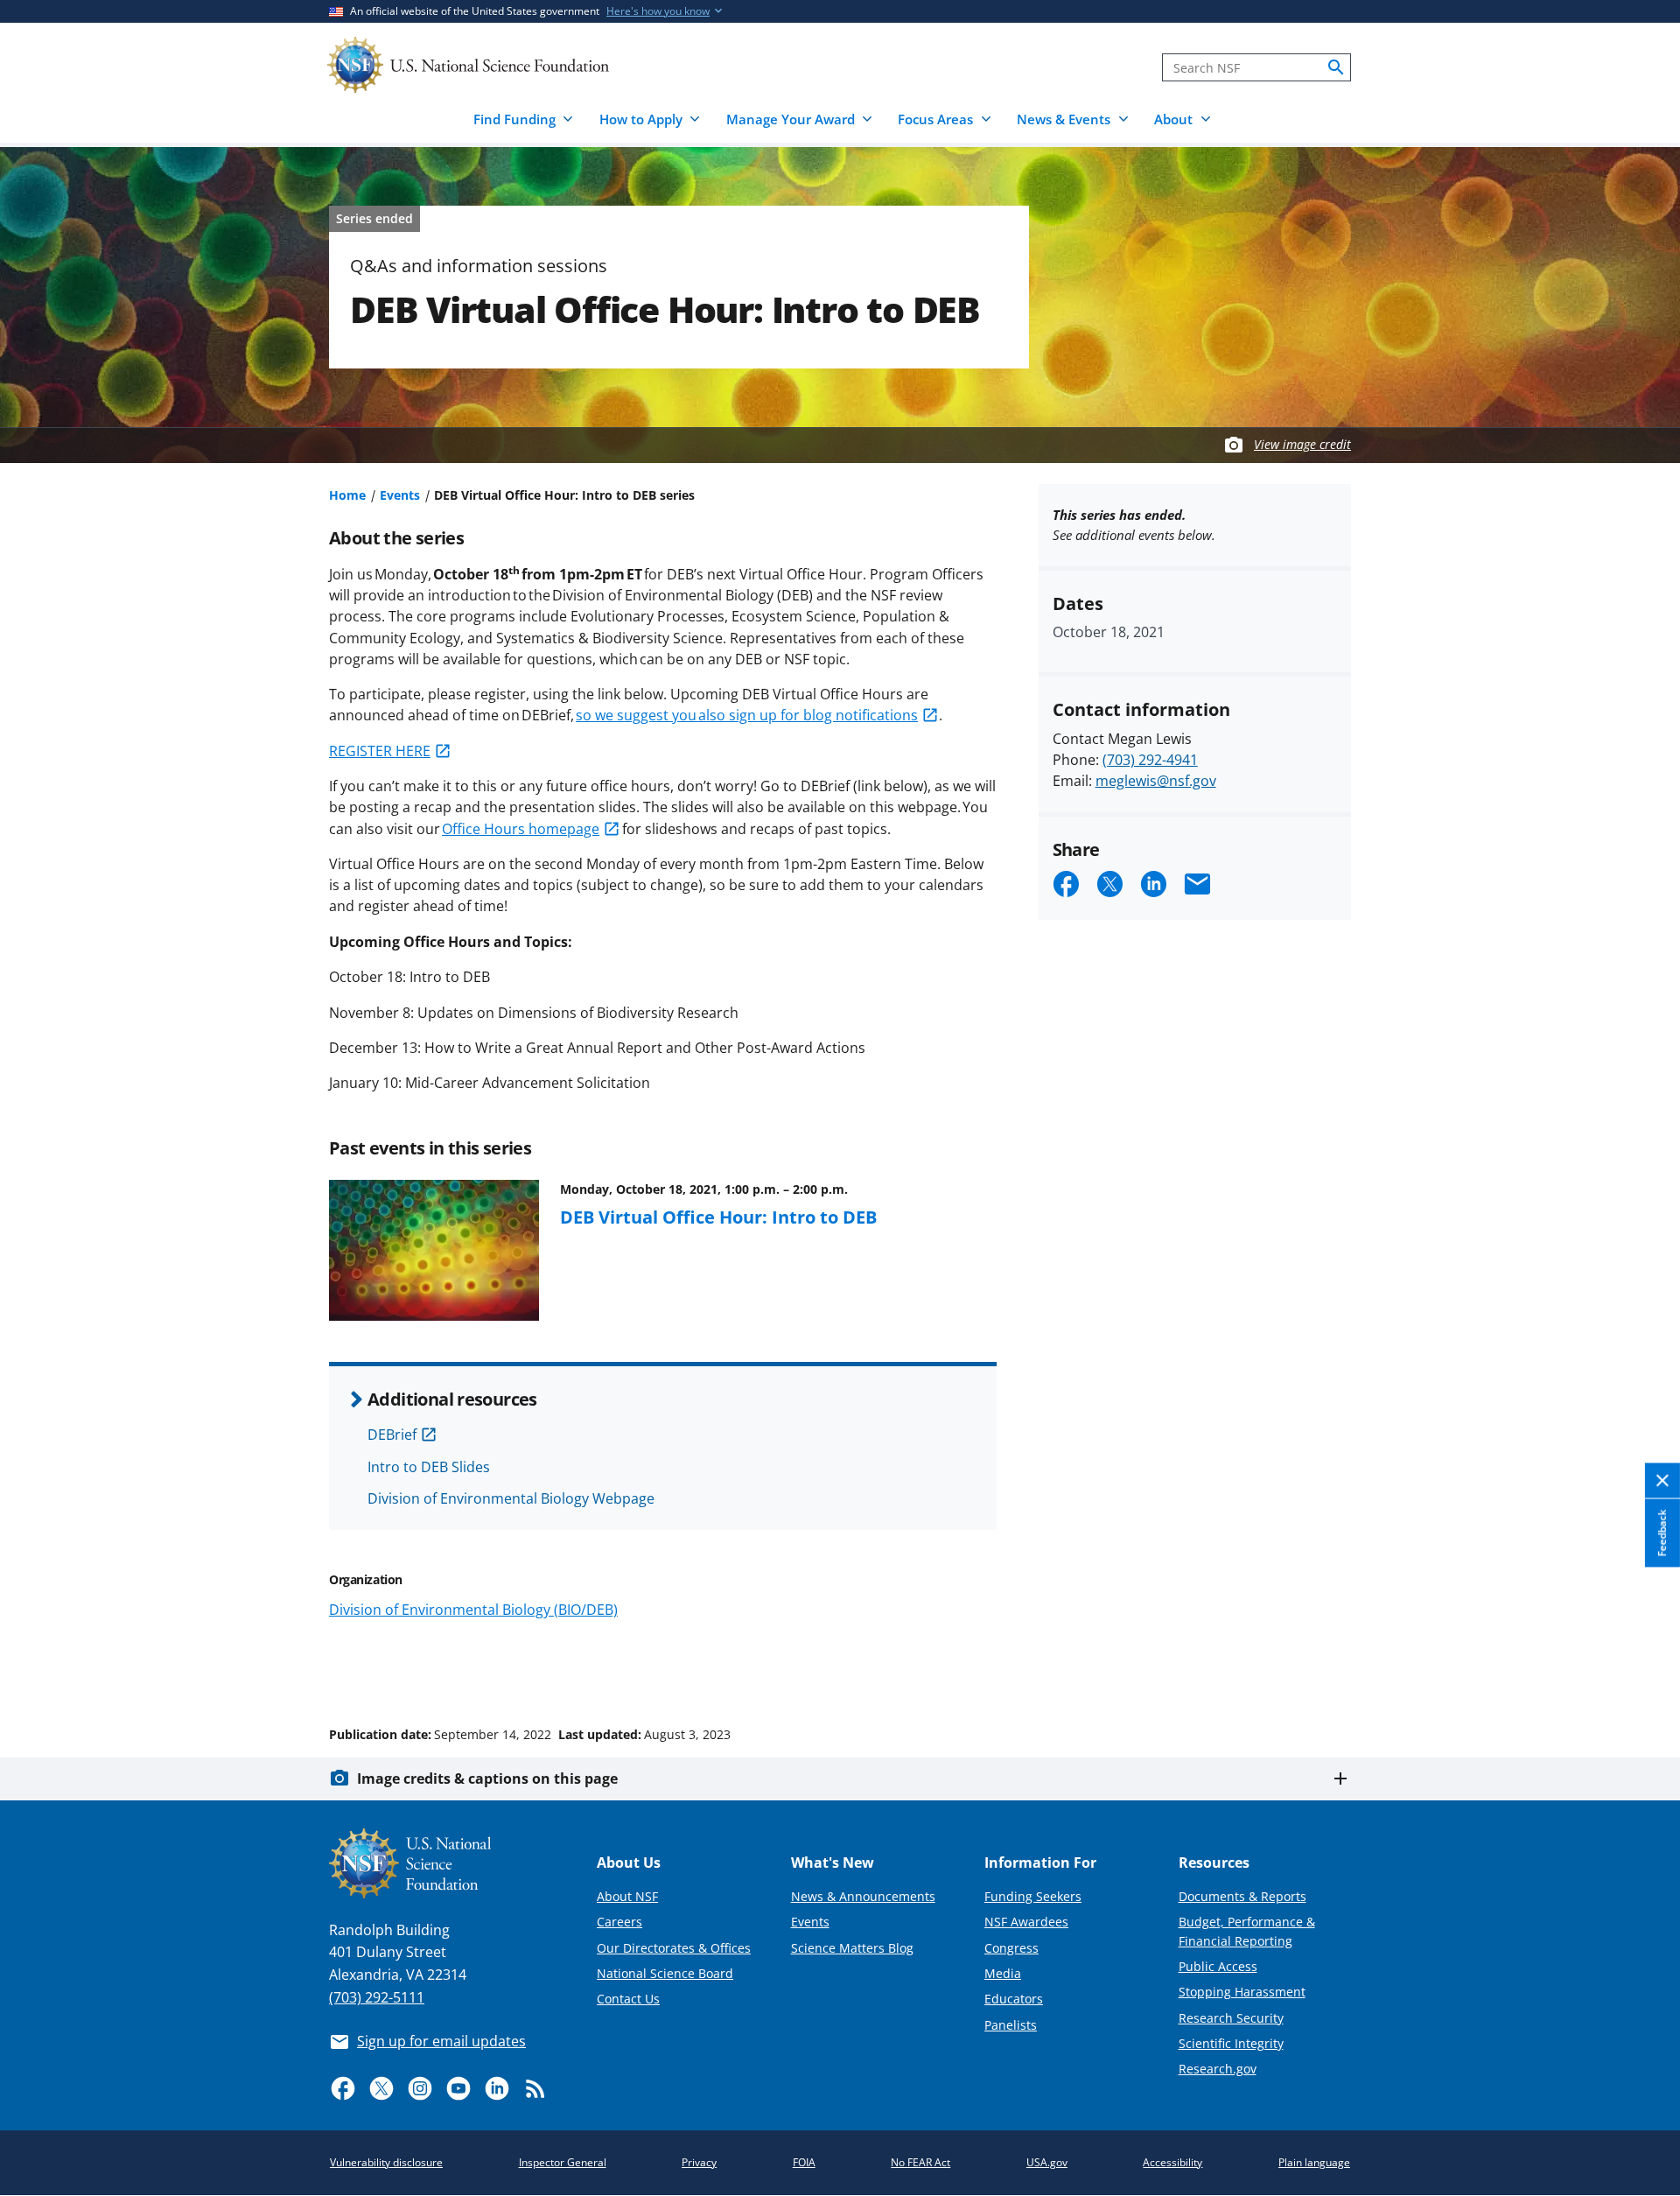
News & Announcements (863, 1896)
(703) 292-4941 (1150, 760)
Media (1003, 1973)
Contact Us (628, 1999)
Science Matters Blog (852, 1948)
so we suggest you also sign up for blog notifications (747, 715)
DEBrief (392, 1435)
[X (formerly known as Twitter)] (381, 2088)
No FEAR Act (920, 2162)
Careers (619, 1922)
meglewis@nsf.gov (1156, 781)
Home (347, 495)
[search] (1336, 67)
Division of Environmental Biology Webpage (511, 1498)
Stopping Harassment (1242, 1992)
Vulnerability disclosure (386, 2162)
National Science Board (665, 1973)
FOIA (804, 2162)
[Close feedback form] (1662, 1480)
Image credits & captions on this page (487, 1779)
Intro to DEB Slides (429, 1467)
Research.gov (1218, 2069)
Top (1642, 1668)
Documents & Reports (1242, 1896)
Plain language (1314, 2162)
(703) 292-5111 (377, 1997)
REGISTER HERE (380, 751)
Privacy (699, 2162)
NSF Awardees (1026, 1922)
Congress (1011, 1948)
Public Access (1218, 1966)
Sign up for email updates (441, 2041)
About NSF (627, 1896)
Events (400, 495)
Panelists (1011, 2025)
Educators (1014, 1999)
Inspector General (563, 2162)
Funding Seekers (1033, 1896)
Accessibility (1172, 2162)
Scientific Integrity (1231, 2043)
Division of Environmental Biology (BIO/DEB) (473, 1610)
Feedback (1662, 1533)
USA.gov (1047, 2162)
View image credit (1302, 444)
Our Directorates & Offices (674, 1948)
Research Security (1231, 2018)
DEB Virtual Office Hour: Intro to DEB (718, 1217)
